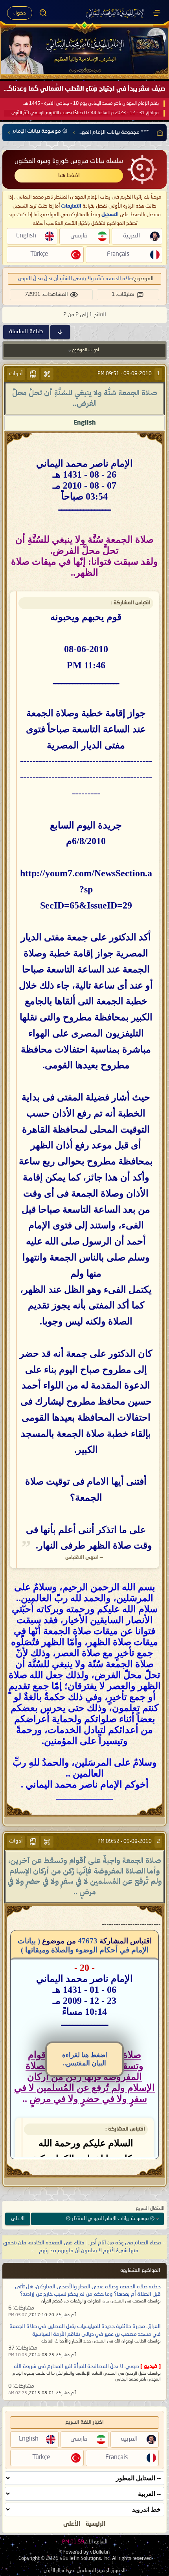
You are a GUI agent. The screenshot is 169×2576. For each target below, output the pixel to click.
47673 (88, 1941)
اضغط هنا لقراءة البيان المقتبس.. (85, 2059)
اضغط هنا (69, 175)
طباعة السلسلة (26, 332)
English (85, 423)
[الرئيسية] (157, 13)
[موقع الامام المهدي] (116, 13)
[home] (158, 133)
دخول (20, 13)
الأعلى (18, 2219)
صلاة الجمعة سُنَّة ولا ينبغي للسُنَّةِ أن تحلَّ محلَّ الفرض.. (74, 279)
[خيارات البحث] (43, 13)
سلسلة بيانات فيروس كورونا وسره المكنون (69, 161)
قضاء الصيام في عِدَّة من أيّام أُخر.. (125, 2243)
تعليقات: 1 (123, 294)
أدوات (16, 374)
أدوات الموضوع (85, 350)
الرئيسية (96, 2524)
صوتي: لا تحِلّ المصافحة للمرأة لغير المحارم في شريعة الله (76, 2366)
